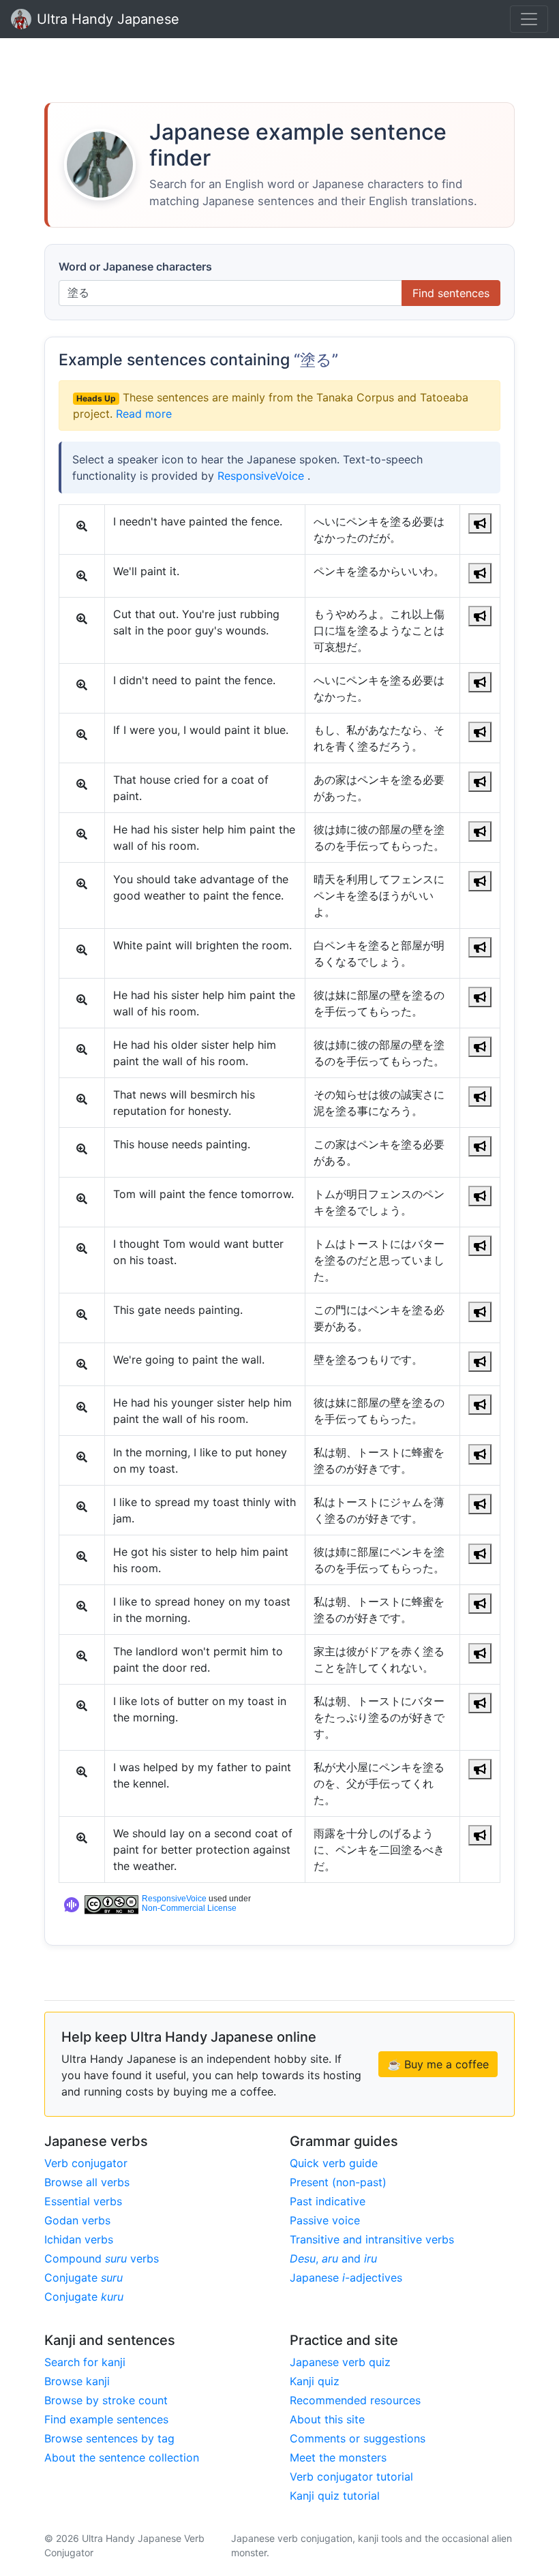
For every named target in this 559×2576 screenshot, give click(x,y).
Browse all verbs (87, 2182)
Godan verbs (77, 2220)
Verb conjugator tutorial (351, 2477)
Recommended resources (355, 2400)
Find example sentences (106, 2419)
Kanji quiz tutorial (335, 2496)
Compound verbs (102, 2258)
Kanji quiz (315, 2381)
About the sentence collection (122, 2457)
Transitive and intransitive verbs (372, 2239)
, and (333, 2258)
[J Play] (480, 523)
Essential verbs (83, 2201)
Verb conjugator (86, 2163)
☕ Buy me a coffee (438, 2064)
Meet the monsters (338, 2457)
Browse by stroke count (106, 2400)
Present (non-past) (338, 2182)
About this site (327, 2419)
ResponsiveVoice (262, 476)
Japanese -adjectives (346, 2278)
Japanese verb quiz (340, 2362)
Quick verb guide (334, 2163)
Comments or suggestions (358, 2438)
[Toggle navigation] (529, 19)
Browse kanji (77, 2381)
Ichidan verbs (79, 2239)
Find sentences (451, 293)
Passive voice (325, 2220)
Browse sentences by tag (109, 2438)
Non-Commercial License (189, 1908)
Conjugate (84, 2278)
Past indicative (328, 2201)
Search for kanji (85, 2362)
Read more (144, 414)
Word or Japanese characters (135, 266)
